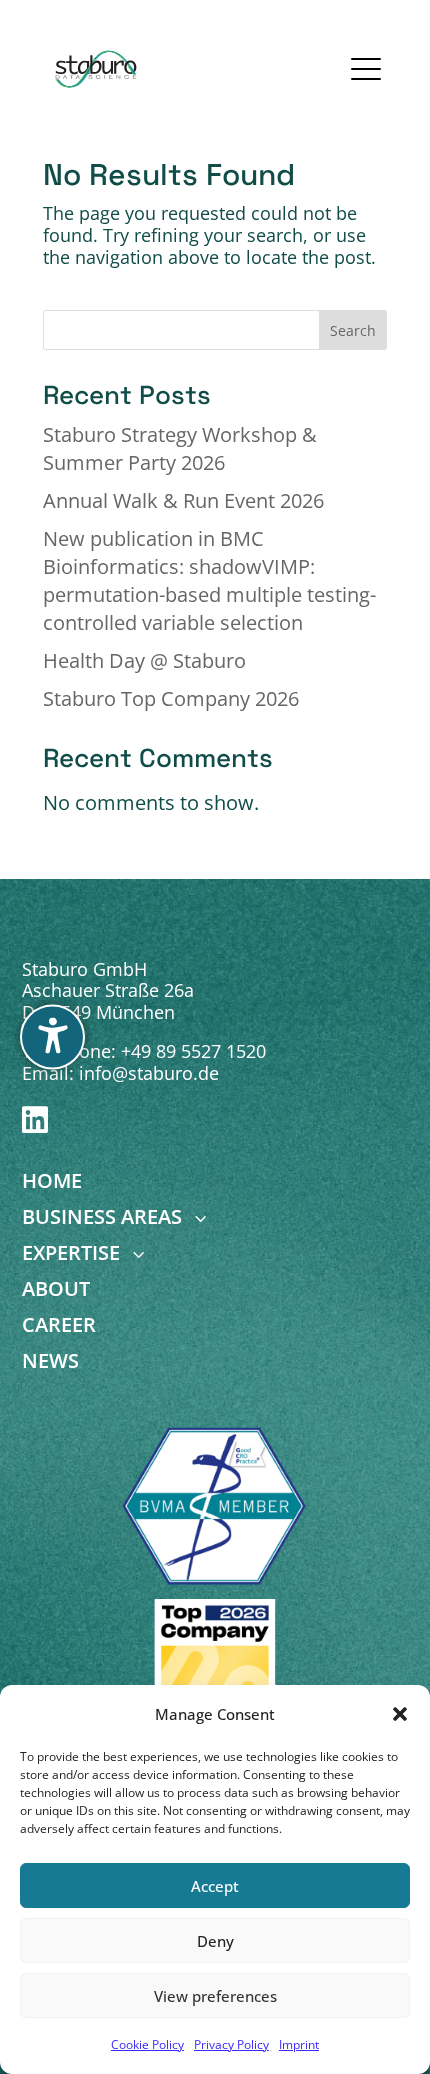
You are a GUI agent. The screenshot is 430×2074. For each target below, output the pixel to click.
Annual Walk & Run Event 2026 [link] (183, 500)
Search (353, 330)
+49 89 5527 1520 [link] (193, 1051)
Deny (215, 1941)
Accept (215, 1886)
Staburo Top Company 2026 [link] (171, 698)
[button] (400, 1714)
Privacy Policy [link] (231, 2044)
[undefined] (52, 1037)
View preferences (215, 1996)
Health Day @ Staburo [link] (144, 660)
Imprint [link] (299, 2044)
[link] (96, 69)
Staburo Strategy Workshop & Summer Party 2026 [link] (180, 448)
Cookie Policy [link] (147, 2044)
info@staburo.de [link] (149, 1073)
